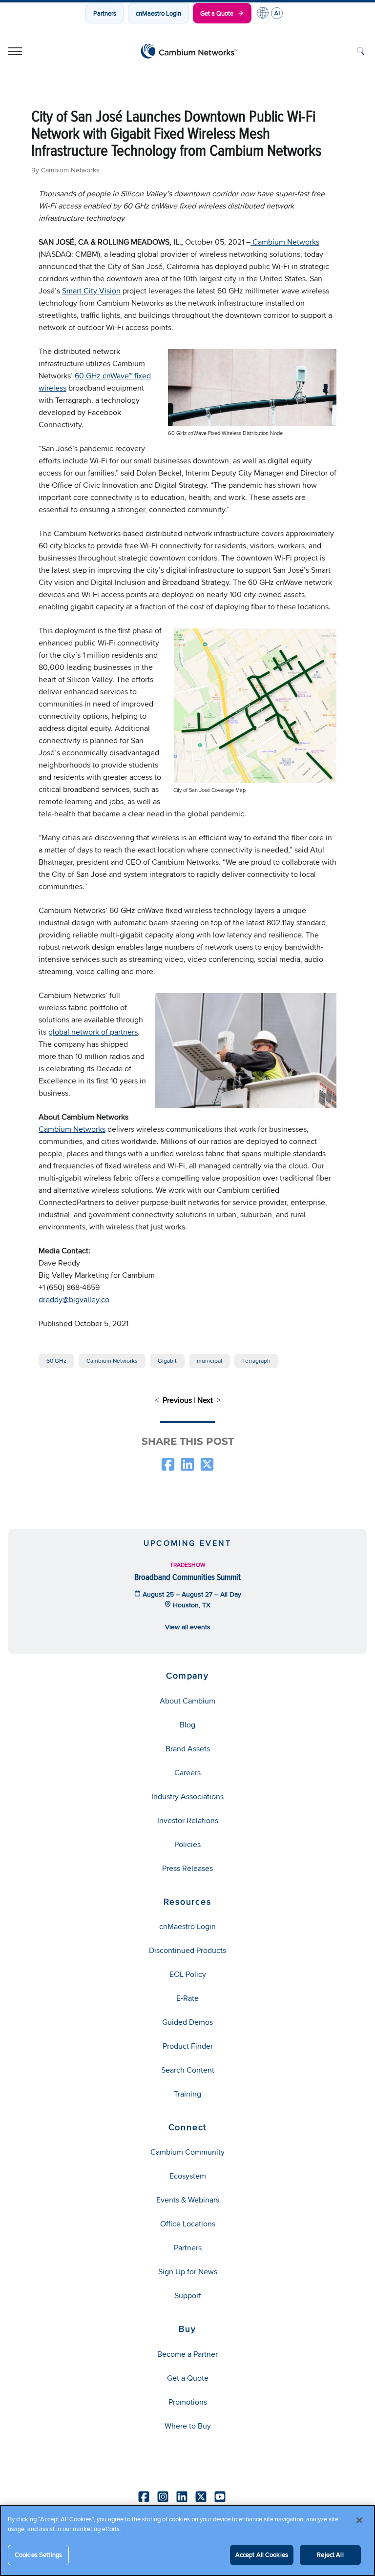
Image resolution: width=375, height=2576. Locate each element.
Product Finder (188, 2046)
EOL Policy (188, 1974)
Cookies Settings (38, 2555)
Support (188, 2296)
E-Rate (187, 1998)
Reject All (330, 2555)
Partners (105, 13)
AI (277, 13)
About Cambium (187, 1701)
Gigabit (167, 1361)
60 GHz (56, 1361)
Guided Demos (187, 2022)
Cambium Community (187, 2152)
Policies (187, 1844)
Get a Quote (217, 13)
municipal (209, 1361)
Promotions (188, 2402)
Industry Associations (187, 1797)
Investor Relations (188, 1820)
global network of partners (93, 1032)
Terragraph (256, 1361)
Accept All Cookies (262, 2555)
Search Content (188, 2070)
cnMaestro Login (158, 13)
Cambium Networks (285, 242)
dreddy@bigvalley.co (74, 1299)
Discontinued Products (187, 1950)
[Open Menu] (15, 51)
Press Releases (187, 1868)
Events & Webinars (188, 2200)
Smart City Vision (91, 291)
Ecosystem (188, 2176)
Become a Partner (187, 2354)
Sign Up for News (188, 2272)
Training (187, 2094)
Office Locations (188, 2224)
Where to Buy (188, 2426)
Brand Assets (188, 1749)
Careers (187, 1773)
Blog (187, 1725)
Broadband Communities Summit (187, 1577)
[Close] (359, 2520)
